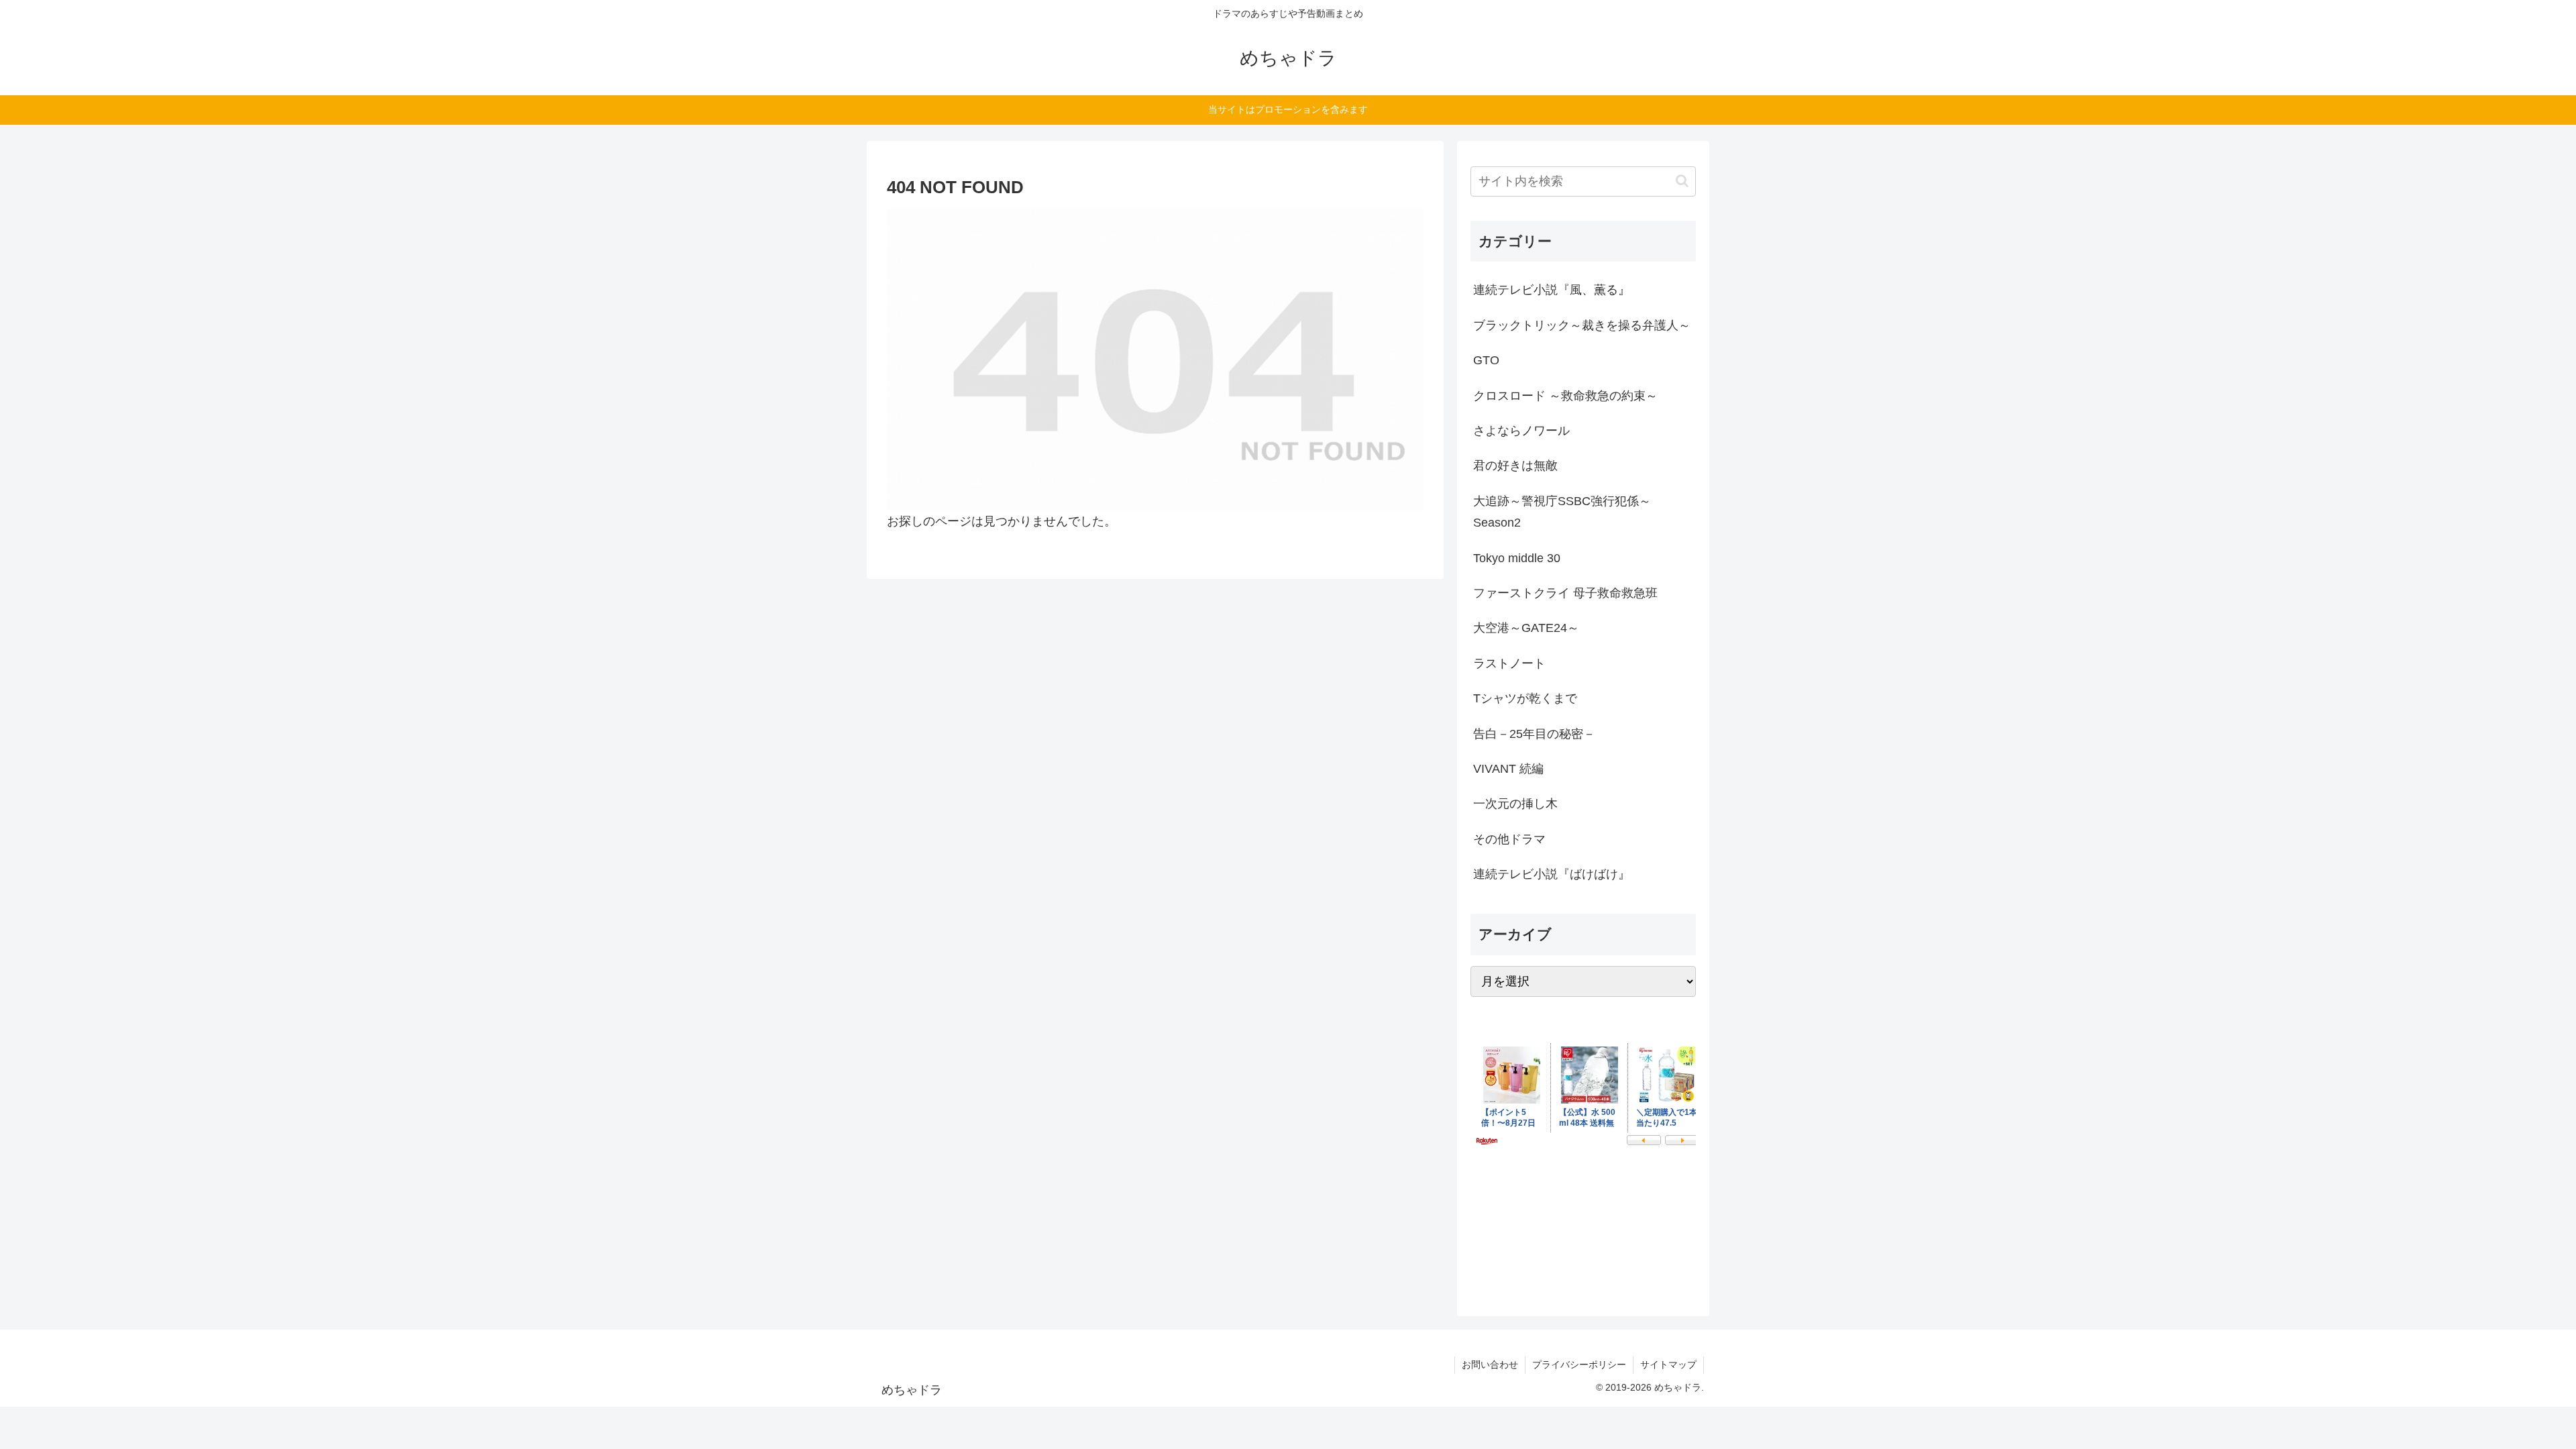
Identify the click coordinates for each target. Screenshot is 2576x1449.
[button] (1682, 181)
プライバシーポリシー (1579, 1364)
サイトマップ (1668, 1364)
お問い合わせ (1490, 1364)
